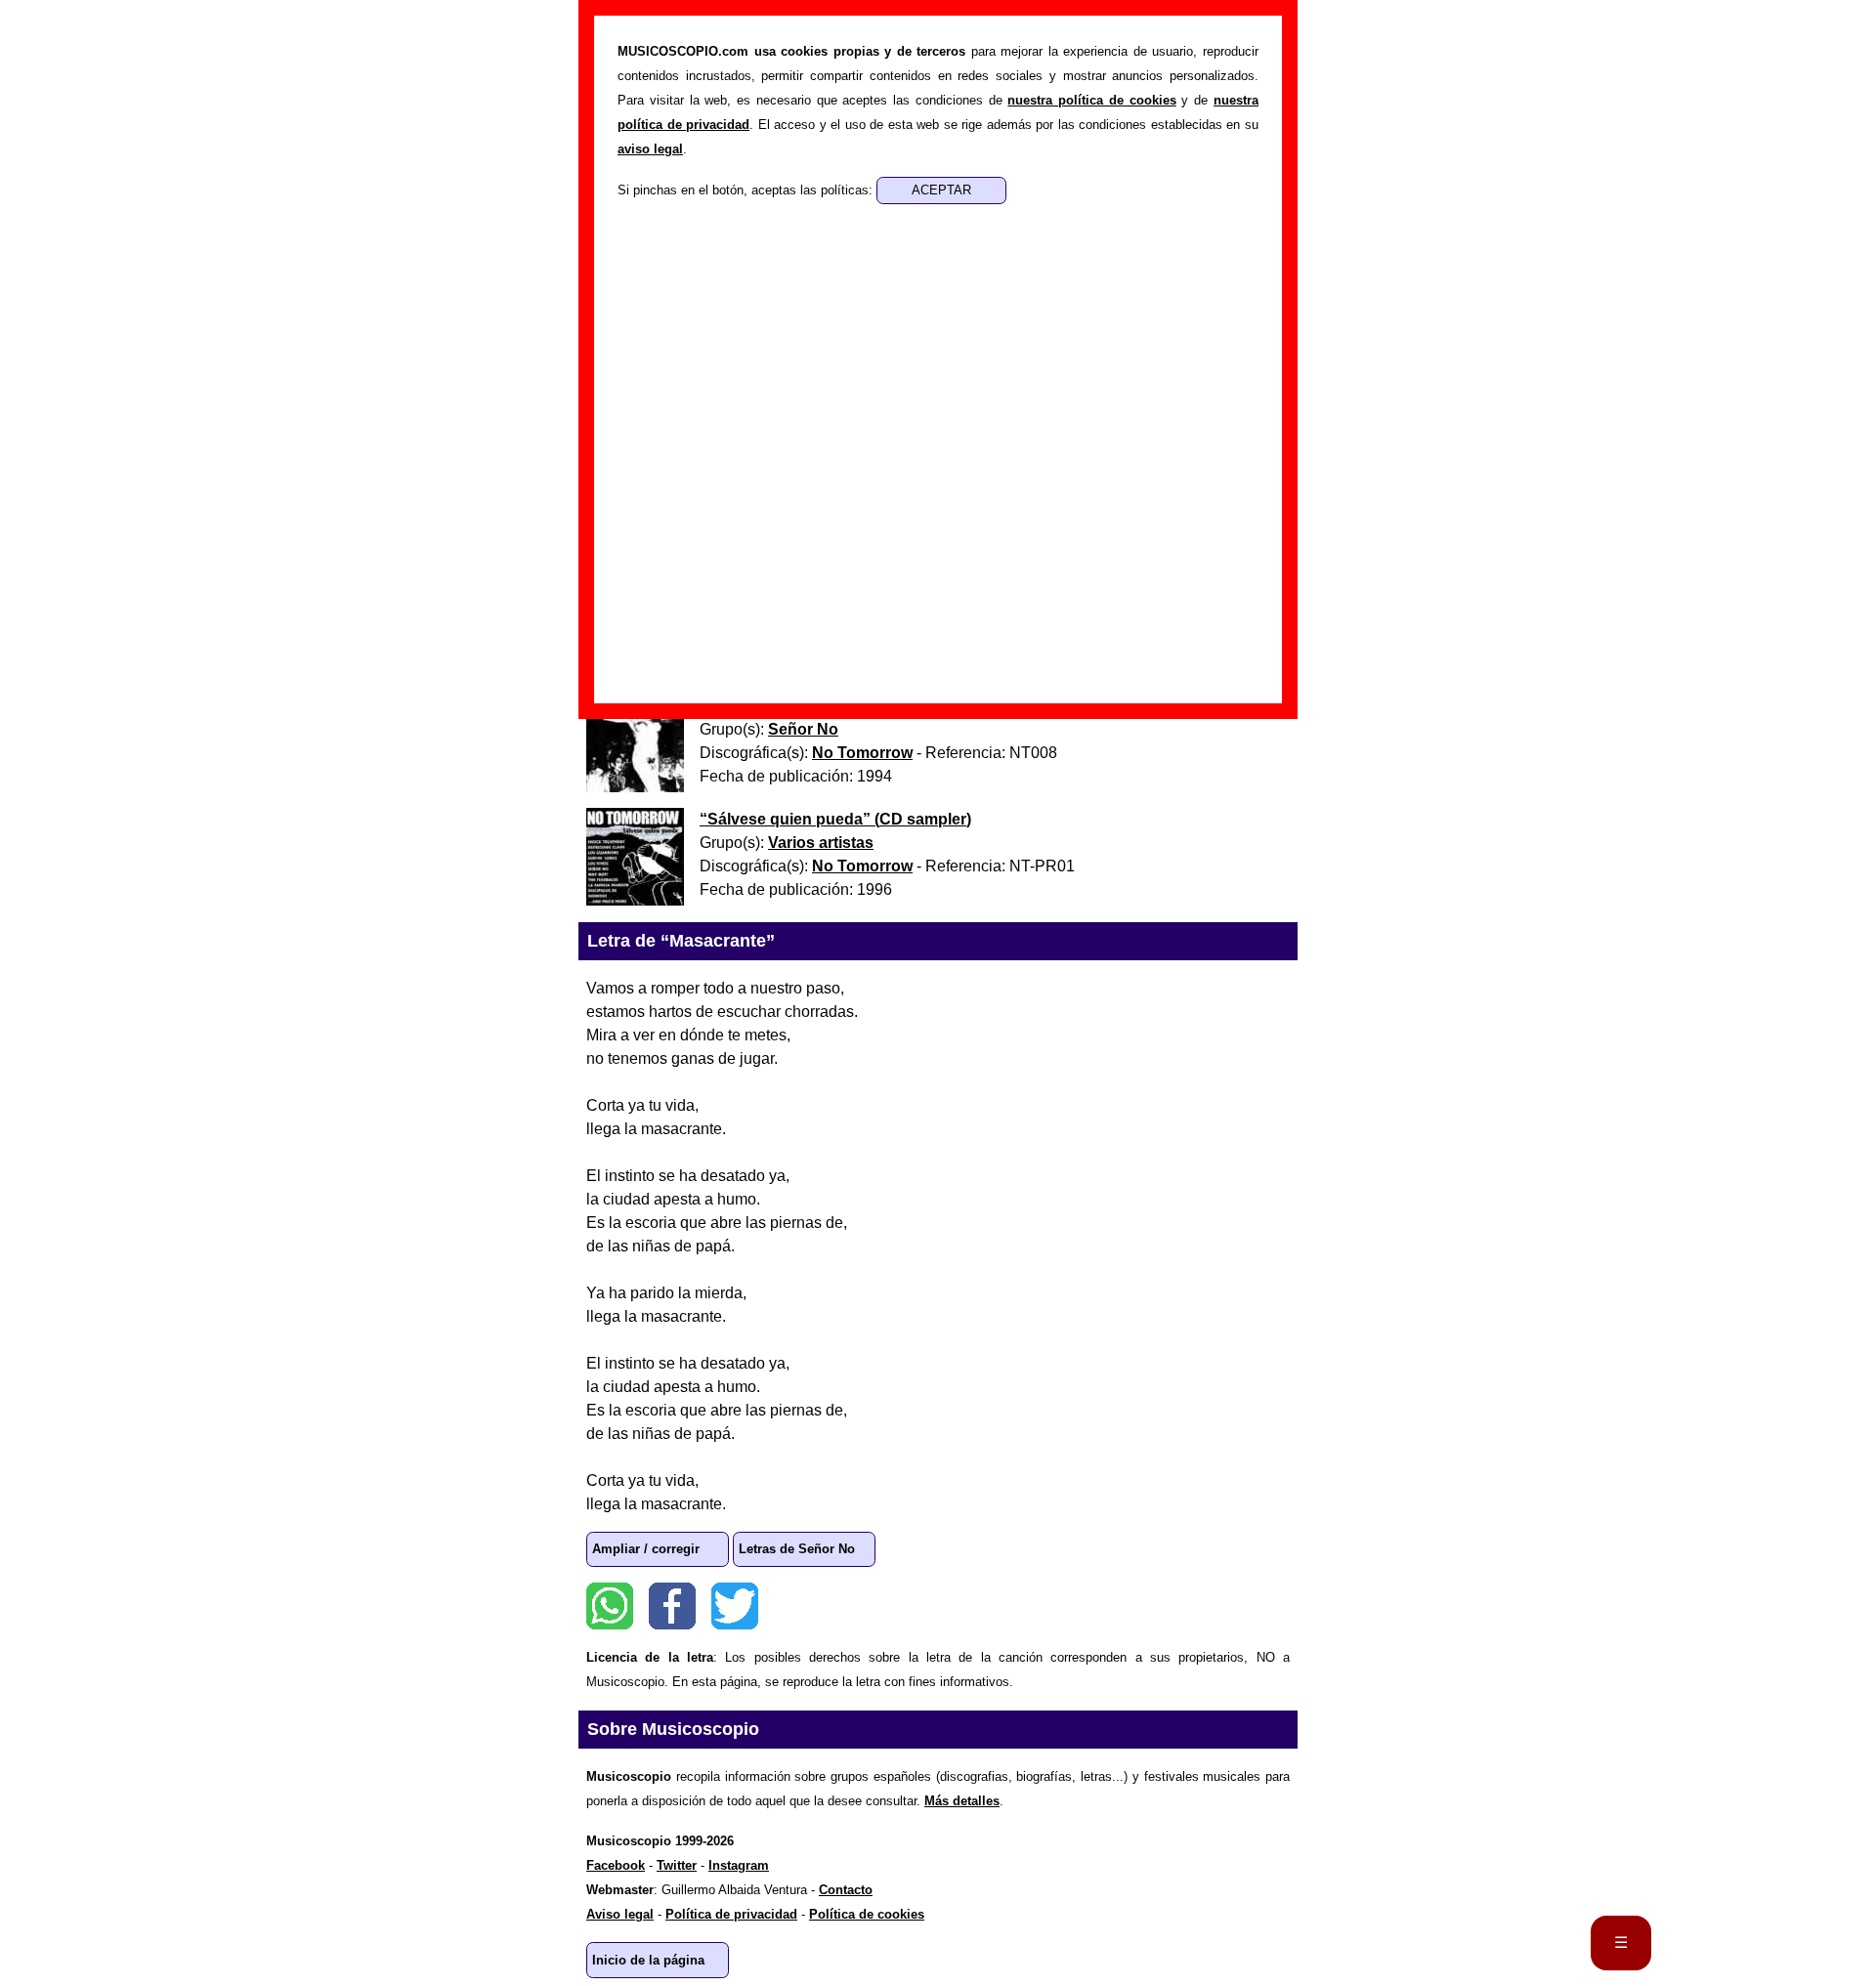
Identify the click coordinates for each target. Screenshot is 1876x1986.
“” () (835, 819)
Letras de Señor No (797, 1549)
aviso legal (650, 149)
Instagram (739, 1865)
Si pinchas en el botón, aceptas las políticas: (747, 190)
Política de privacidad (731, 1914)
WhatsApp (610, 1606)
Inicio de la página (648, 1960)
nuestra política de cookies (1091, 100)
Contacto (846, 1890)
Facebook (672, 1606)
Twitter (735, 1606)
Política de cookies (867, 1914)
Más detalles (962, 1801)
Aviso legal (620, 1914)
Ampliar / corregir (646, 1549)
